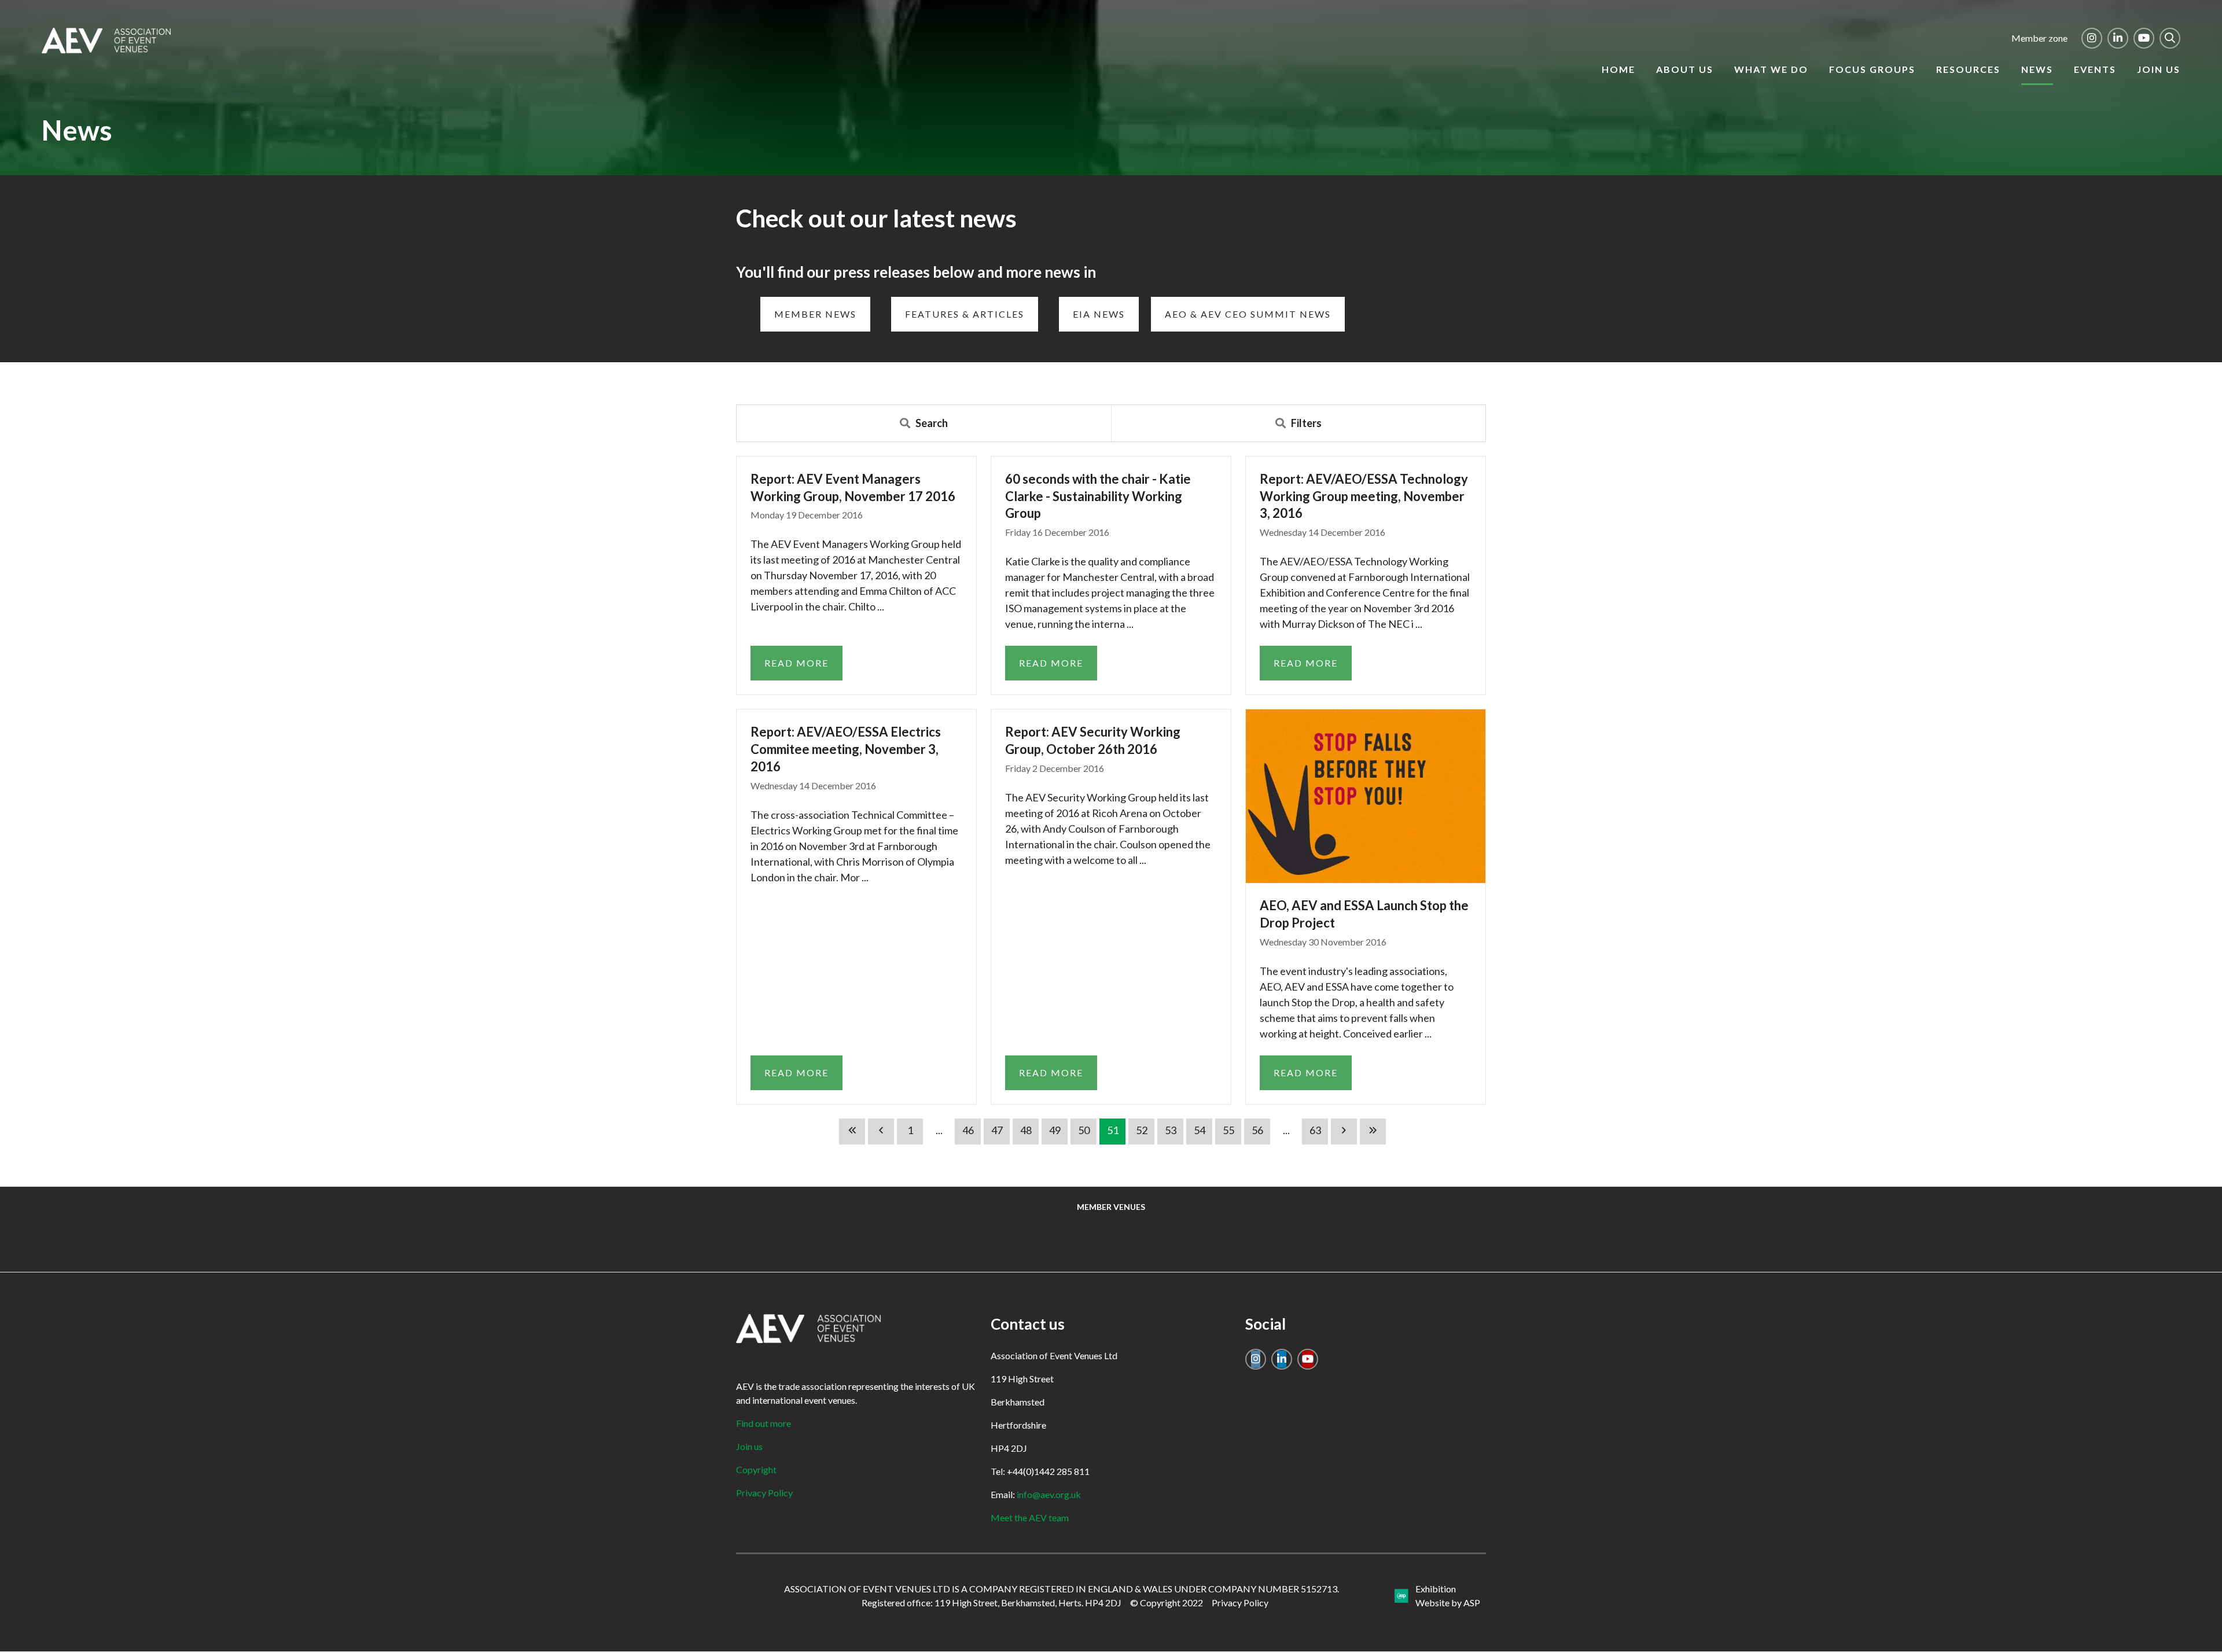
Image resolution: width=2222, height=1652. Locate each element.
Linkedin (2118, 38)
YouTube (2144, 38)
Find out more (764, 1423)
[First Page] (852, 1132)
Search (2170, 38)
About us (1685, 69)
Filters (1306, 423)
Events (2095, 69)
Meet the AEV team (1030, 1517)
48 (1026, 1130)
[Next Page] (1344, 1132)
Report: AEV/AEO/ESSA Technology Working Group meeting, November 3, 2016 (1364, 496)
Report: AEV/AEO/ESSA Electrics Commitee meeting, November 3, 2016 (846, 749)
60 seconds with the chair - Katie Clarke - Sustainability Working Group (1098, 496)
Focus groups (1872, 69)
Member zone (2039, 38)
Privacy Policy (764, 1493)
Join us (2159, 69)
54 (1200, 1130)
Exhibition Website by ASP (1448, 1596)
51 (1113, 1130)
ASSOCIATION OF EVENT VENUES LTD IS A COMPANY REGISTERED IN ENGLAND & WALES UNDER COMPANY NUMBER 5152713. (1062, 1589)
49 (1055, 1130)
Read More (797, 663)
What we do (1771, 69)
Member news (815, 314)
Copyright (756, 1469)
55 (1228, 1130)
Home (1618, 69)
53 (1171, 1130)
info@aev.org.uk (1049, 1494)
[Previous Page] (881, 1132)
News (2037, 69)
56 (1257, 1130)
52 (1142, 1130)
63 (1315, 1130)
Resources (1968, 69)
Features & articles (965, 314)
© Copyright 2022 (1167, 1603)
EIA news (1099, 314)
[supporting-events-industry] (106, 50)
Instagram (2092, 38)
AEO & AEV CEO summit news (1248, 314)
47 (997, 1130)
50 (1084, 1130)
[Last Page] (1373, 1132)
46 (968, 1130)
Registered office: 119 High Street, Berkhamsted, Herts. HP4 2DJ (992, 1603)
